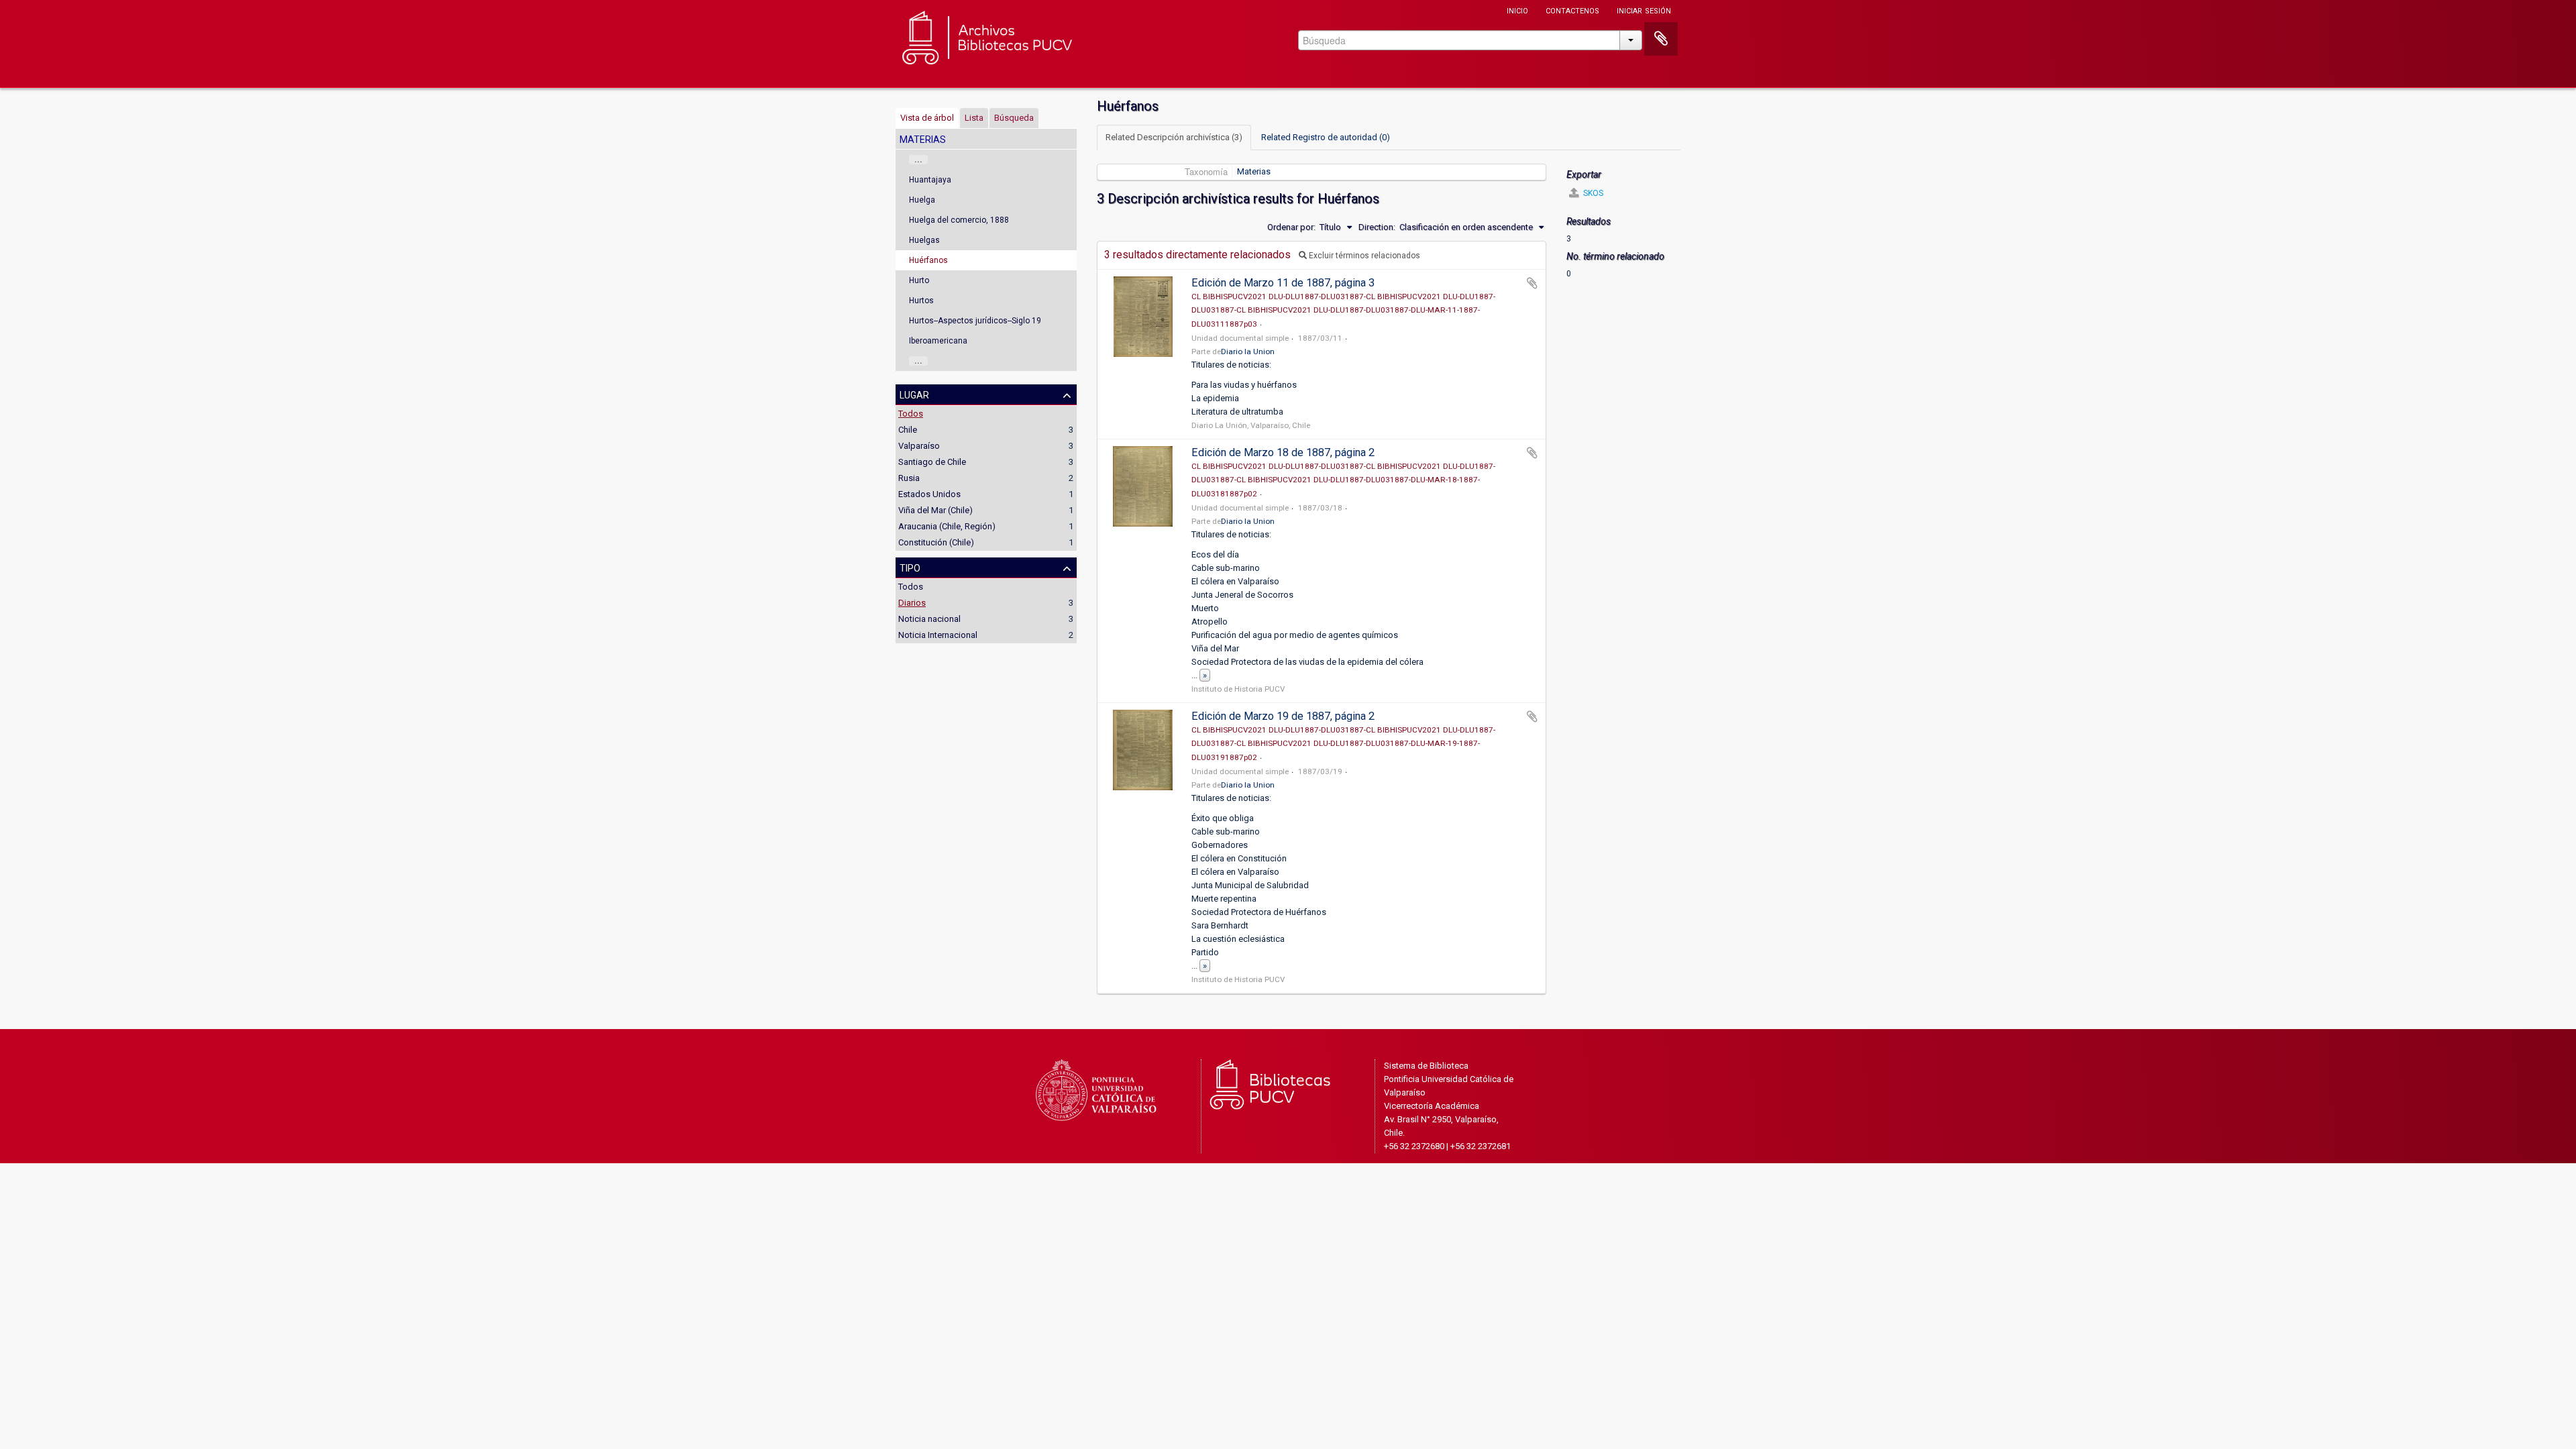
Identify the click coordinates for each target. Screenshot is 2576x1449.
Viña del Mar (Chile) (935, 510)
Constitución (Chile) (936, 542)
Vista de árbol (927, 118)
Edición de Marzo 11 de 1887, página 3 (1283, 283)
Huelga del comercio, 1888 (959, 220)
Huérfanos (928, 260)
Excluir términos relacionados (1363, 256)
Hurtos (921, 301)
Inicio (1517, 10)
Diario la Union (1248, 352)
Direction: (1377, 227)
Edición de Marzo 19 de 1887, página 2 (1283, 716)
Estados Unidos (929, 494)
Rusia (909, 478)
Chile (908, 430)
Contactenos (1572, 10)
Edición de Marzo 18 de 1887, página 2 (1283, 452)
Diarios (912, 603)
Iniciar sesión (1644, 10)
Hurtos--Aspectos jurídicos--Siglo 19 (975, 321)
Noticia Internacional (938, 635)
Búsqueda (1014, 118)
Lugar (914, 394)
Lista (974, 118)
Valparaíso (919, 446)
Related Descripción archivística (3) (1174, 137)
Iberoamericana (938, 341)
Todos (911, 414)
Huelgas (924, 240)
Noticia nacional (929, 619)
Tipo (910, 567)
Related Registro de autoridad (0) (1326, 137)
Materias (1254, 171)
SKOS (1592, 193)
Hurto (919, 280)
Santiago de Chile (932, 462)
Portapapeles (1661, 39)
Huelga (922, 200)
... (918, 160)
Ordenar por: (1291, 227)
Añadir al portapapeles (1532, 283)
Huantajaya (930, 180)
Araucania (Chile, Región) (947, 526)
